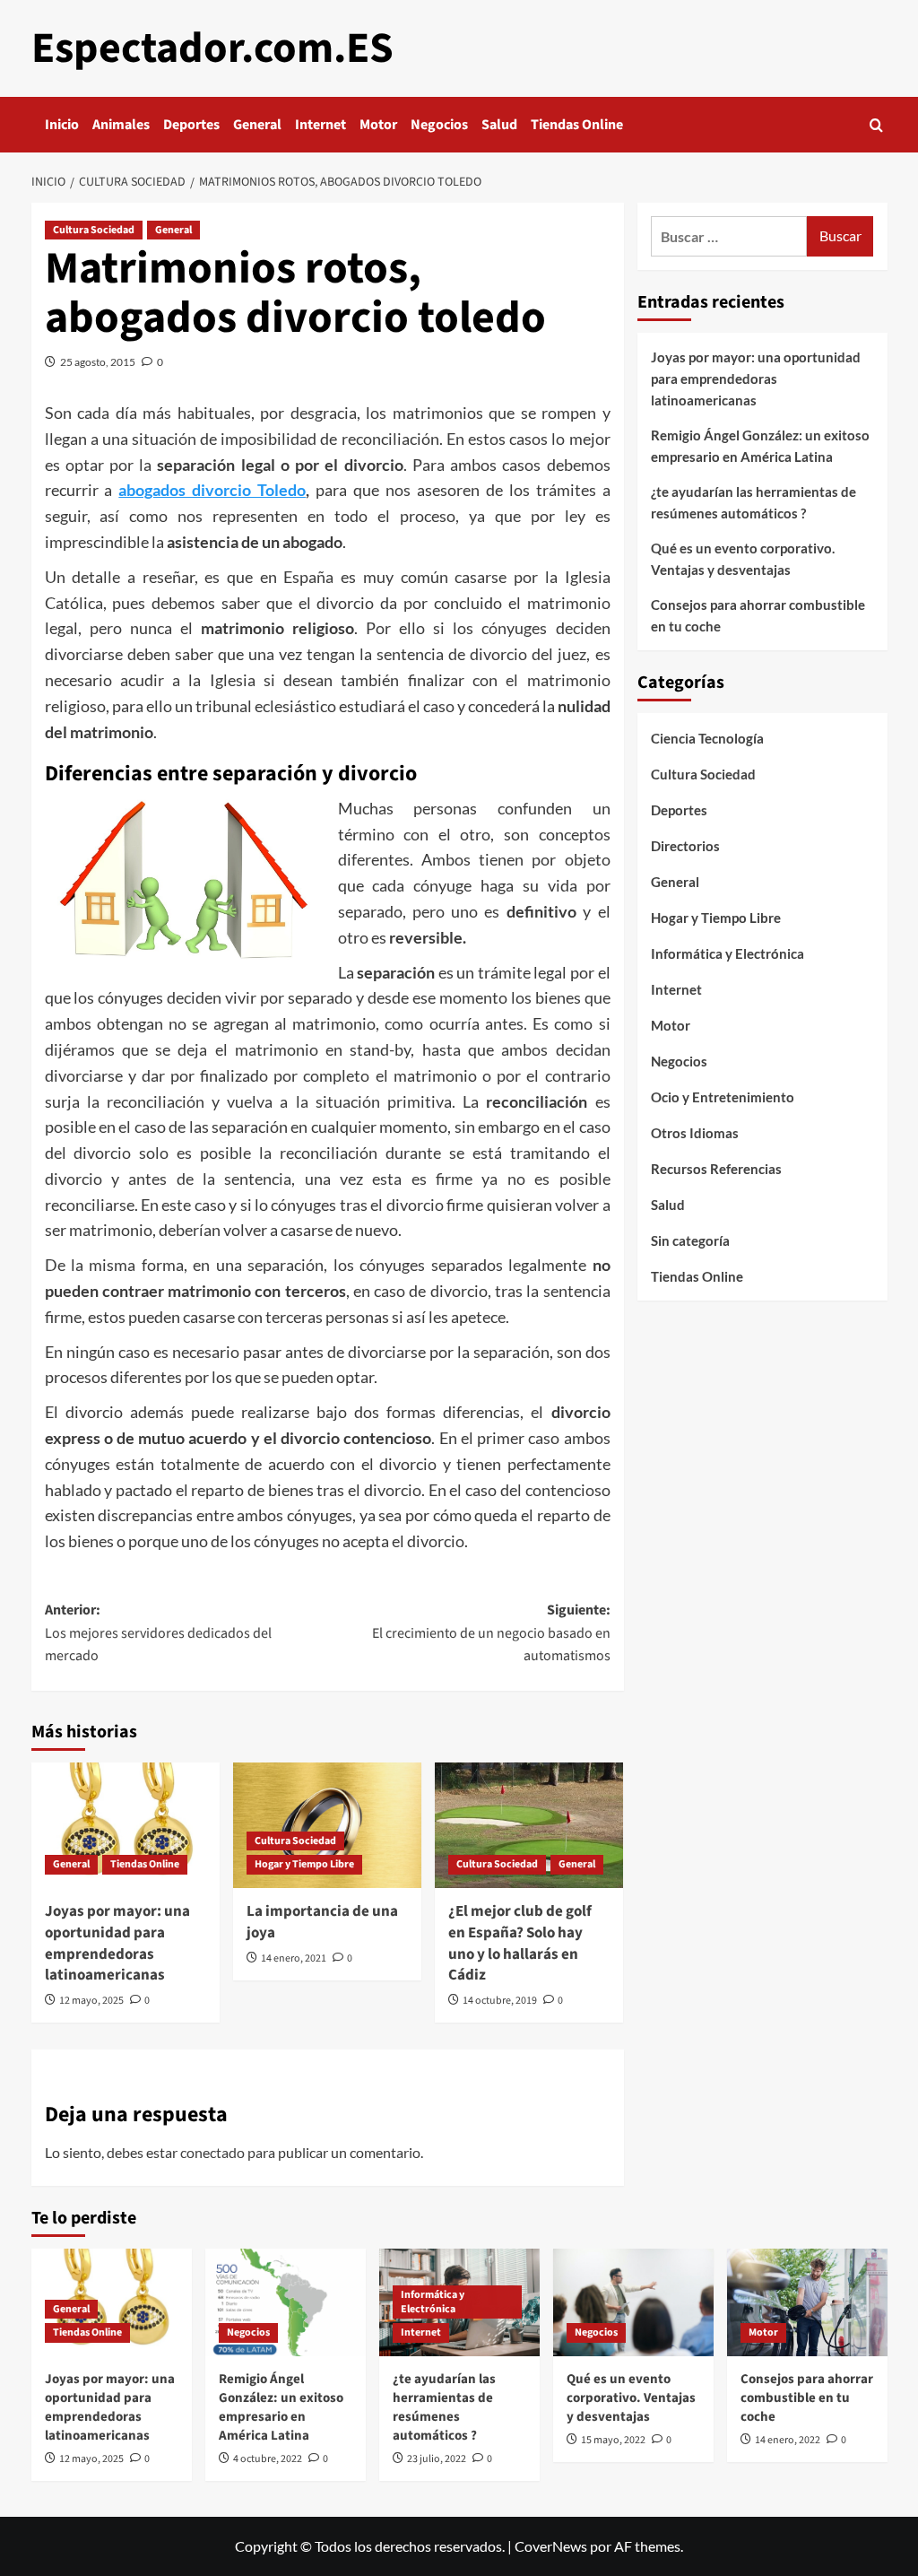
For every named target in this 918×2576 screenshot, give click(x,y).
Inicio (62, 125)
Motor (378, 125)
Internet (320, 125)
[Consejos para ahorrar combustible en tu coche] (807, 2302)
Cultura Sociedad (94, 230)
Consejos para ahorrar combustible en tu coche (758, 615)
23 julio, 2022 (437, 2459)
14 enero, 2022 (788, 2440)
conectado (212, 2152)
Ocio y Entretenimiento (723, 1097)
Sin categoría (690, 1240)
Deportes (191, 125)
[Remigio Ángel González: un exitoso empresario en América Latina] (286, 2302)
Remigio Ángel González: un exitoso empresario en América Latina (760, 446)
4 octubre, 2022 (268, 2459)
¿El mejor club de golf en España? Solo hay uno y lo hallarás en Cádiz (520, 1943)
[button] (876, 125)
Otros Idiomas (695, 1133)
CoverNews (551, 2546)
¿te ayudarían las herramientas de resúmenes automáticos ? (753, 502)
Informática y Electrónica (727, 953)
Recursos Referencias (716, 1169)
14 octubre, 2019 (500, 2001)
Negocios (439, 125)
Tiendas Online (577, 125)
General (257, 125)
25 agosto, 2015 (98, 362)
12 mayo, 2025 (91, 2001)
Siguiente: (491, 1633)
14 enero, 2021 (294, 1958)
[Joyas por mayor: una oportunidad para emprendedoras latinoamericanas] (126, 1825)
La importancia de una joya (322, 1922)
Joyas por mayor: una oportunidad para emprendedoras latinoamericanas (117, 1943)
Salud (499, 125)
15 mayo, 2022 (613, 2440)
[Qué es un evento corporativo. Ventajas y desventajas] (633, 2302)
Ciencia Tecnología (707, 738)
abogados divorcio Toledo (212, 490)
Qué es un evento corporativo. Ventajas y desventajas (743, 559)
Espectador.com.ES (212, 48)
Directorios (685, 846)
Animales (121, 125)
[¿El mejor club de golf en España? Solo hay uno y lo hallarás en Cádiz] (529, 1825)
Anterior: (158, 1633)
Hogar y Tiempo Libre (304, 1864)
